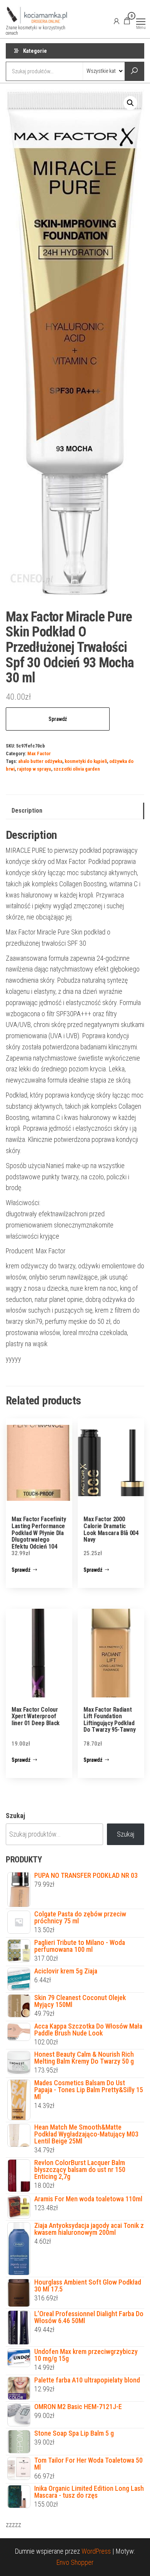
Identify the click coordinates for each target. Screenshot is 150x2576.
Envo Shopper (75, 2562)
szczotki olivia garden (77, 769)
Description (27, 811)
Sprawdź (58, 719)
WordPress (96, 2551)
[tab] (75, 811)
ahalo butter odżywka (40, 761)
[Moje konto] (117, 21)
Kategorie (35, 51)
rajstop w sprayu (34, 769)
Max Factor (39, 753)
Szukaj (15, 1816)
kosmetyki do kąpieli (86, 761)
